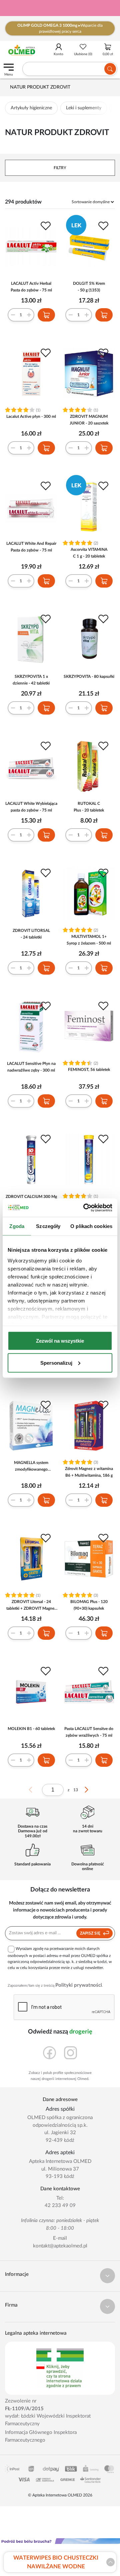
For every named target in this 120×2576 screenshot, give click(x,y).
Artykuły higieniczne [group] (31, 108)
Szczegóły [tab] (48, 1226)
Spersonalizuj (56, 1363)
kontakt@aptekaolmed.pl (60, 2246)
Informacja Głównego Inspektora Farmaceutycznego (41, 2436)
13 (76, 1790)
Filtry (60, 168)
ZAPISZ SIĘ (91, 1933)
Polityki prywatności (79, 1985)
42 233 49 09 (60, 2205)
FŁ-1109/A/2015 (24, 2409)
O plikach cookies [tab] (91, 1226)
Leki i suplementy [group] (84, 108)
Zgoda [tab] (17, 1226)
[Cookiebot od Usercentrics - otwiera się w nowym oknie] (85, 1208)
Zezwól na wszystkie (60, 1341)
